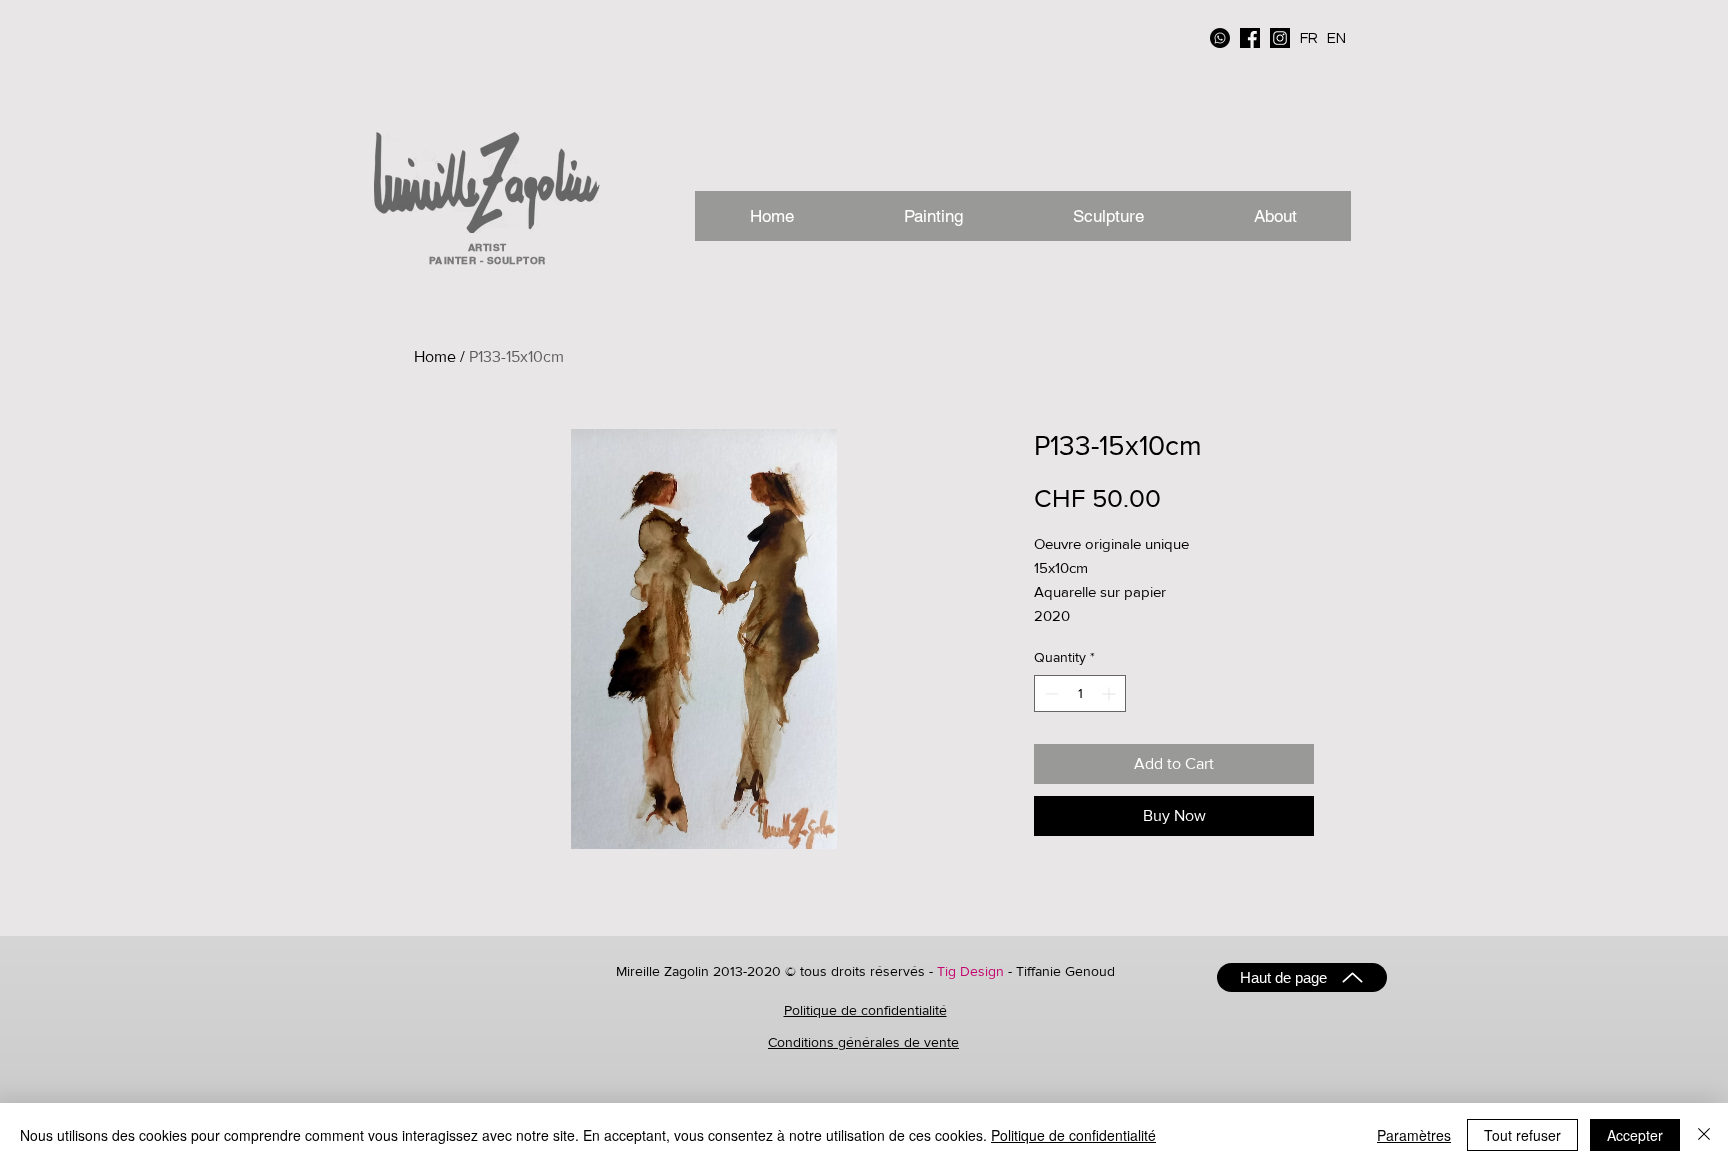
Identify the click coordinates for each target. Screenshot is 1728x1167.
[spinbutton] (1080, 693)
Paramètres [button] (1414, 1135)
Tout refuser (1522, 1135)
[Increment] (1110, 693)
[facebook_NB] (1250, 38)
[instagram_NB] (1280, 38)
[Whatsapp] (1220, 38)
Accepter (1635, 1135)
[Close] (1704, 1135)
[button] (1274, 216)
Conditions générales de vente (863, 1042)
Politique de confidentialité (865, 1010)
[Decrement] (1049, 693)
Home (435, 356)
